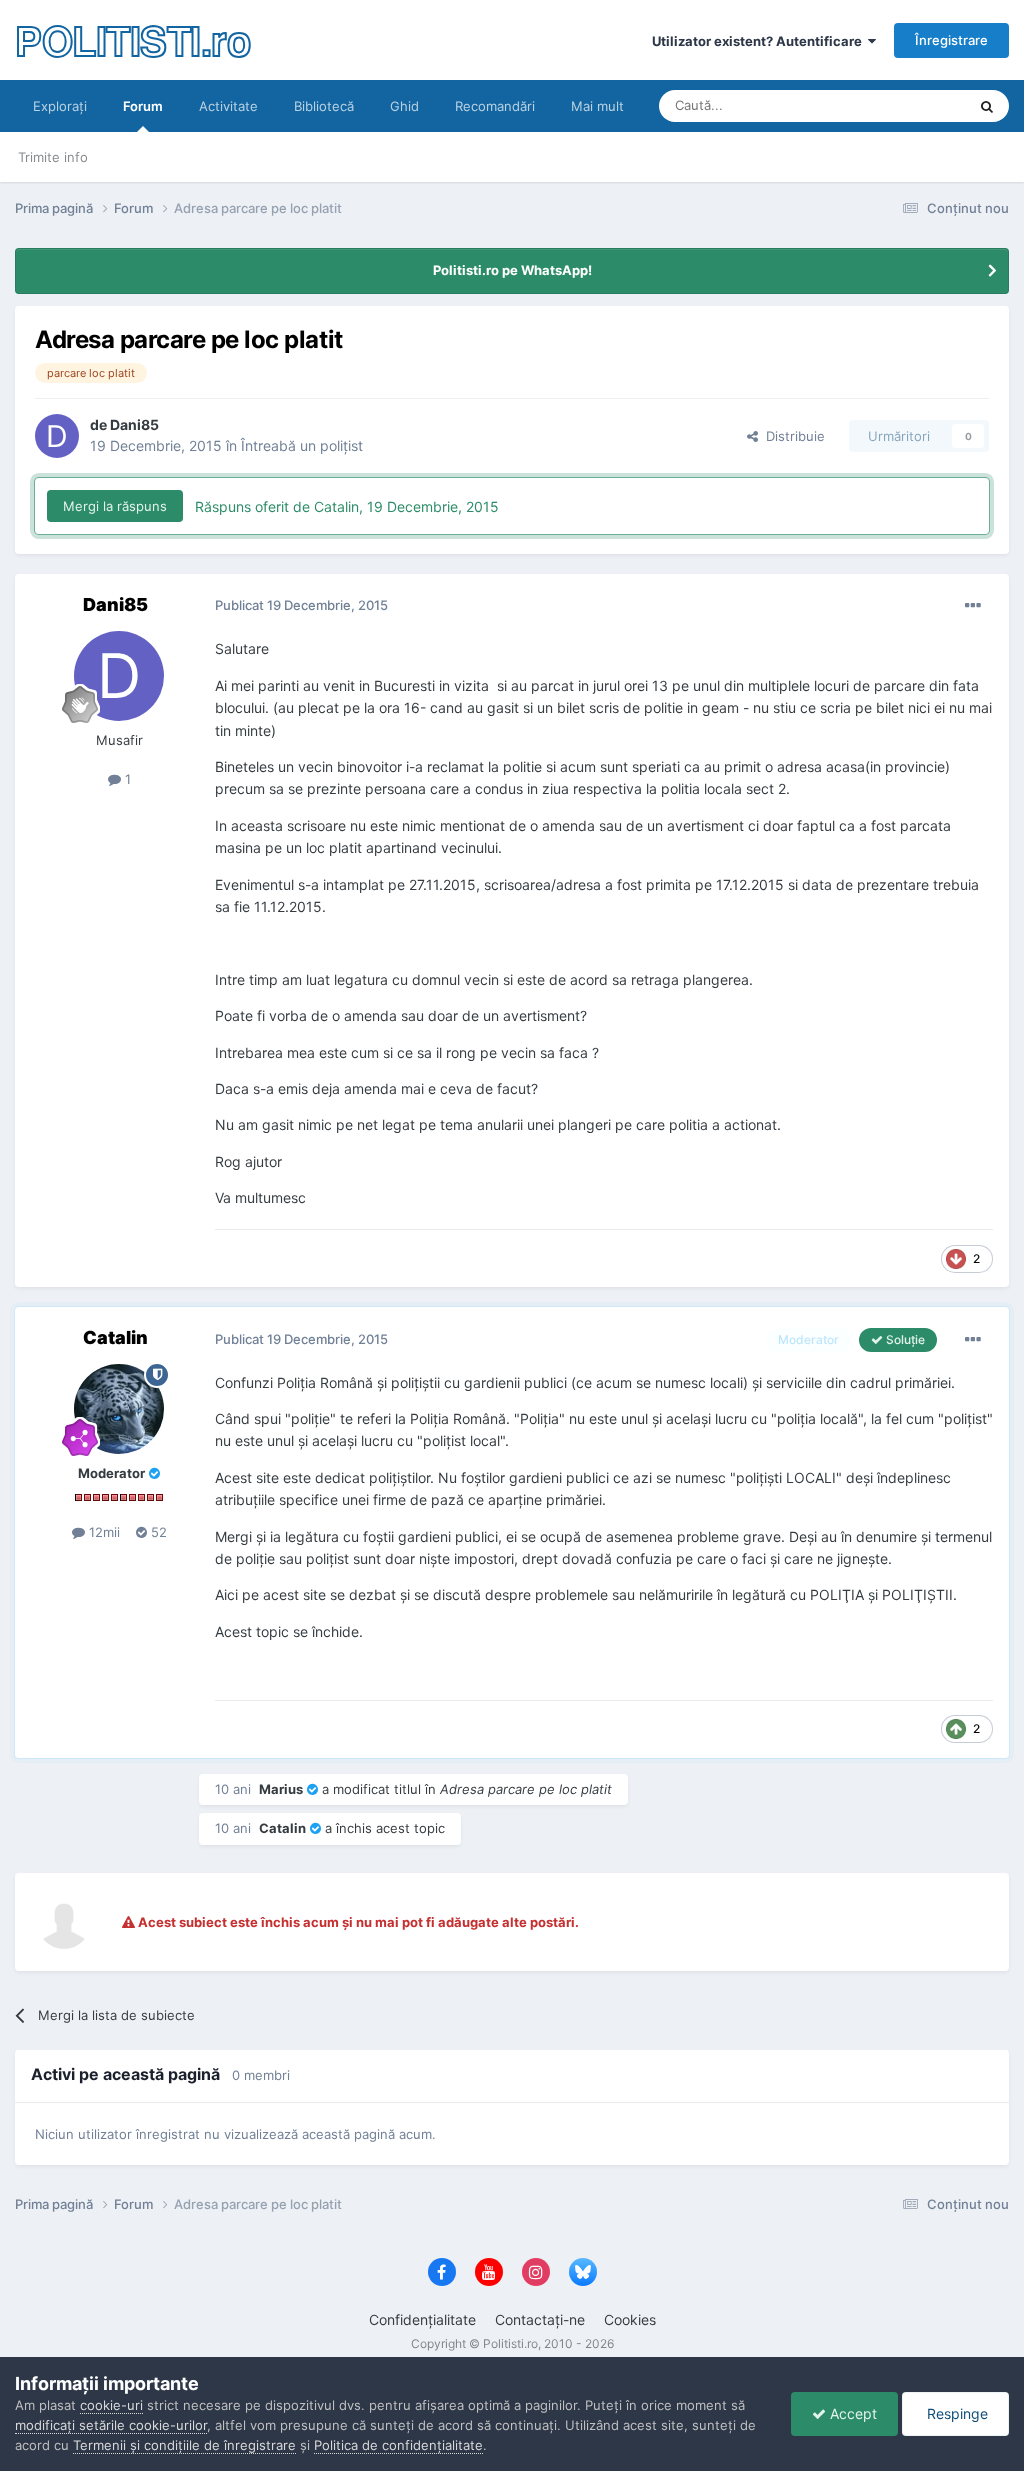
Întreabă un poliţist (302, 445)
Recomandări (495, 106)
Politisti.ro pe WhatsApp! (512, 270)
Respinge (955, 2413)
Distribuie (791, 436)
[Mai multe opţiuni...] (973, 606)
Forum (143, 106)
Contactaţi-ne (540, 2319)
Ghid (404, 106)
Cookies (630, 2319)
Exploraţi (60, 106)
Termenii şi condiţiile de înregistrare (184, 2445)
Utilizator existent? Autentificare (760, 41)
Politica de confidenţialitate (398, 2445)
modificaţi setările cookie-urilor (111, 2425)
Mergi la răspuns (115, 506)
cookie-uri (111, 2405)
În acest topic (900, 105)
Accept (851, 2413)
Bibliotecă (324, 106)
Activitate (228, 106)
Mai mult (597, 106)
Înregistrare (951, 40)
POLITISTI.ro (132, 39)
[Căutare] (987, 106)
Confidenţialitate (422, 2319)
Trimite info (53, 157)
